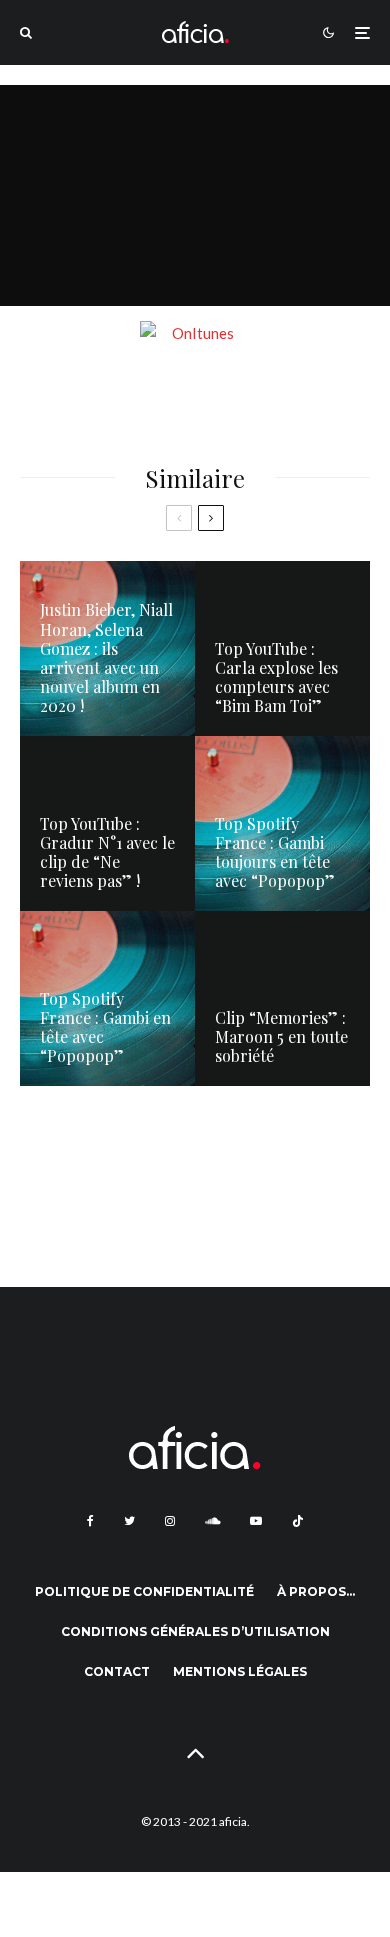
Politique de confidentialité (144, 1591)
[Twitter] (129, 1521)
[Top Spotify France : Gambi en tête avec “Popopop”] (107, 998)
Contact (117, 1671)
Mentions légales (240, 1671)
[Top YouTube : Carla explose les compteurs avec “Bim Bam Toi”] (282, 648)
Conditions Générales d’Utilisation (195, 1631)
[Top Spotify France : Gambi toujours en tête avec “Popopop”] (282, 823)
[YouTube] (256, 1521)
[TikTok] (298, 1521)
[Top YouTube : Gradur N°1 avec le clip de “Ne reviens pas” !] (107, 823)
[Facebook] (90, 1521)
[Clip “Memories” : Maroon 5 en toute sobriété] (282, 998)
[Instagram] (170, 1521)
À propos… (316, 1591)
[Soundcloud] (212, 1521)
